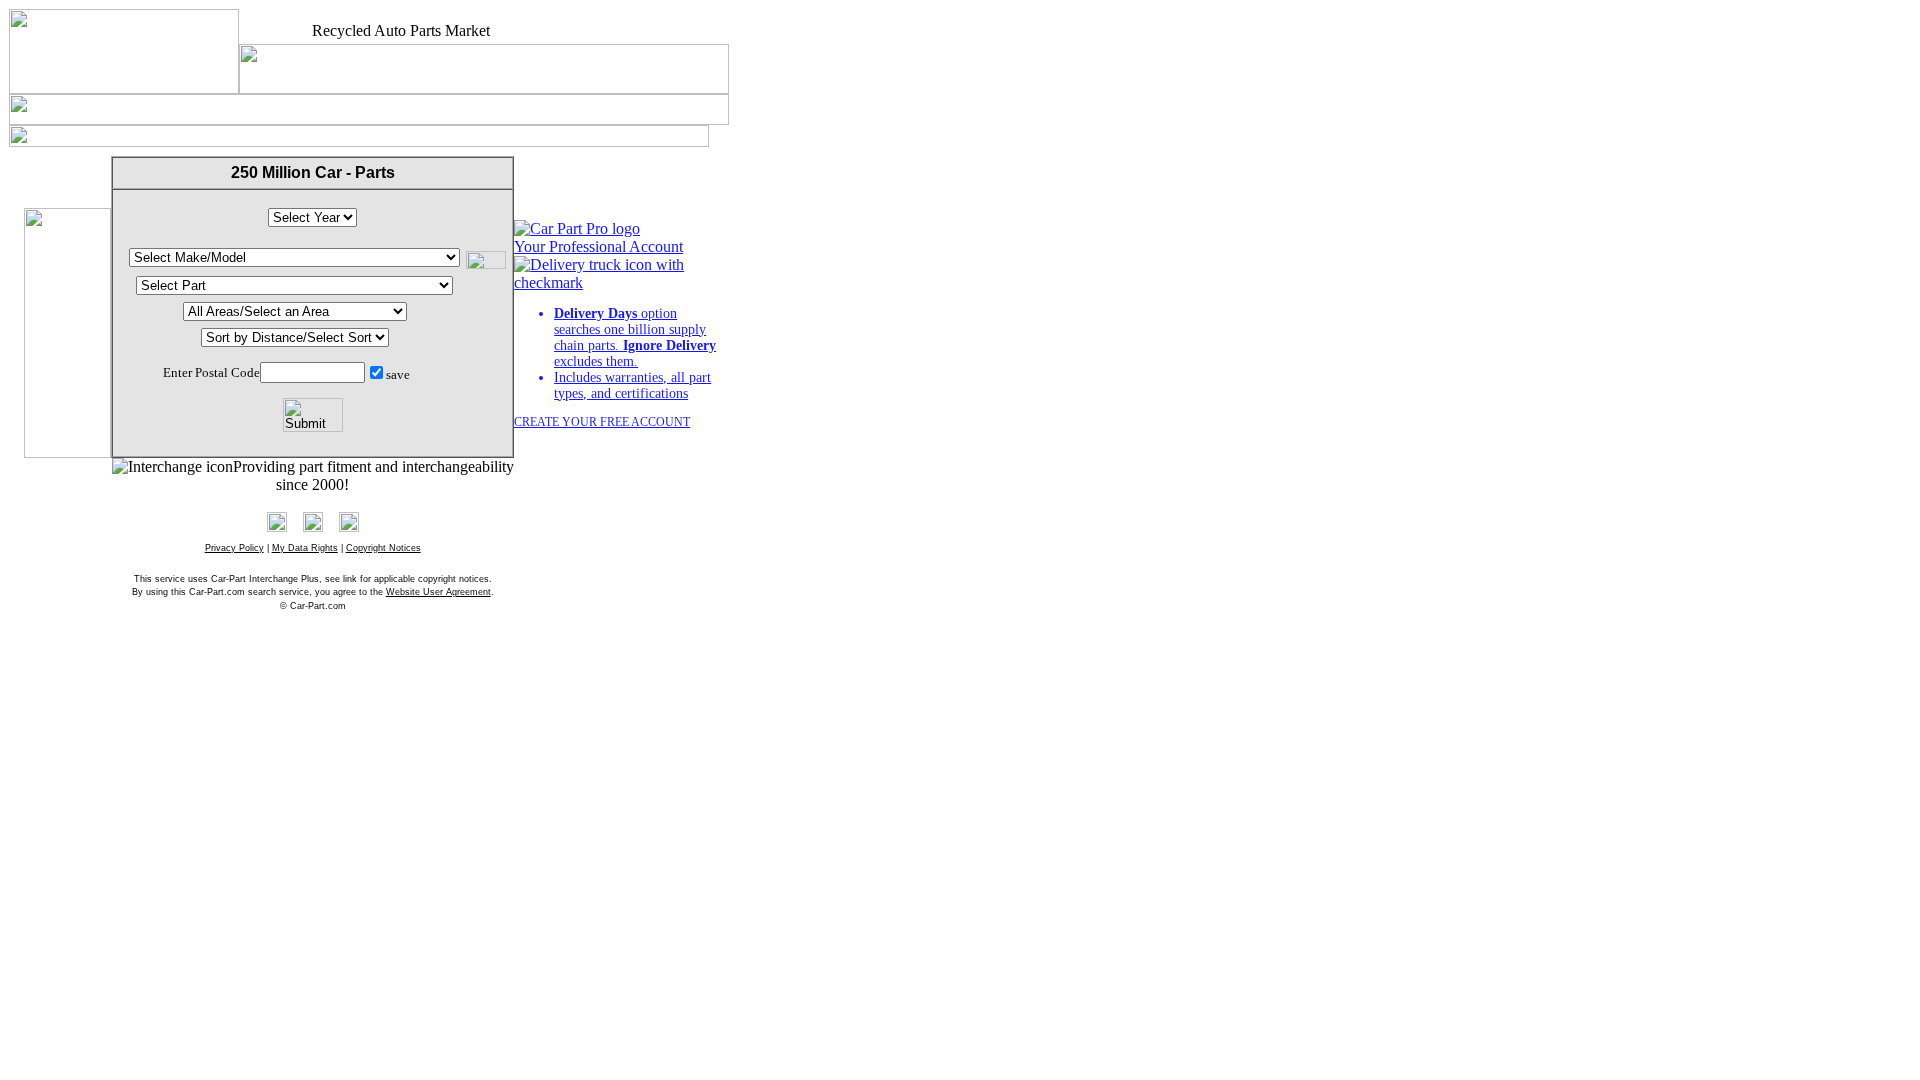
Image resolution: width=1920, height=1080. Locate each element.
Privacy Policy (234, 548)
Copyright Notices (383, 548)
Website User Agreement (438, 592)
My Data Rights (305, 548)
